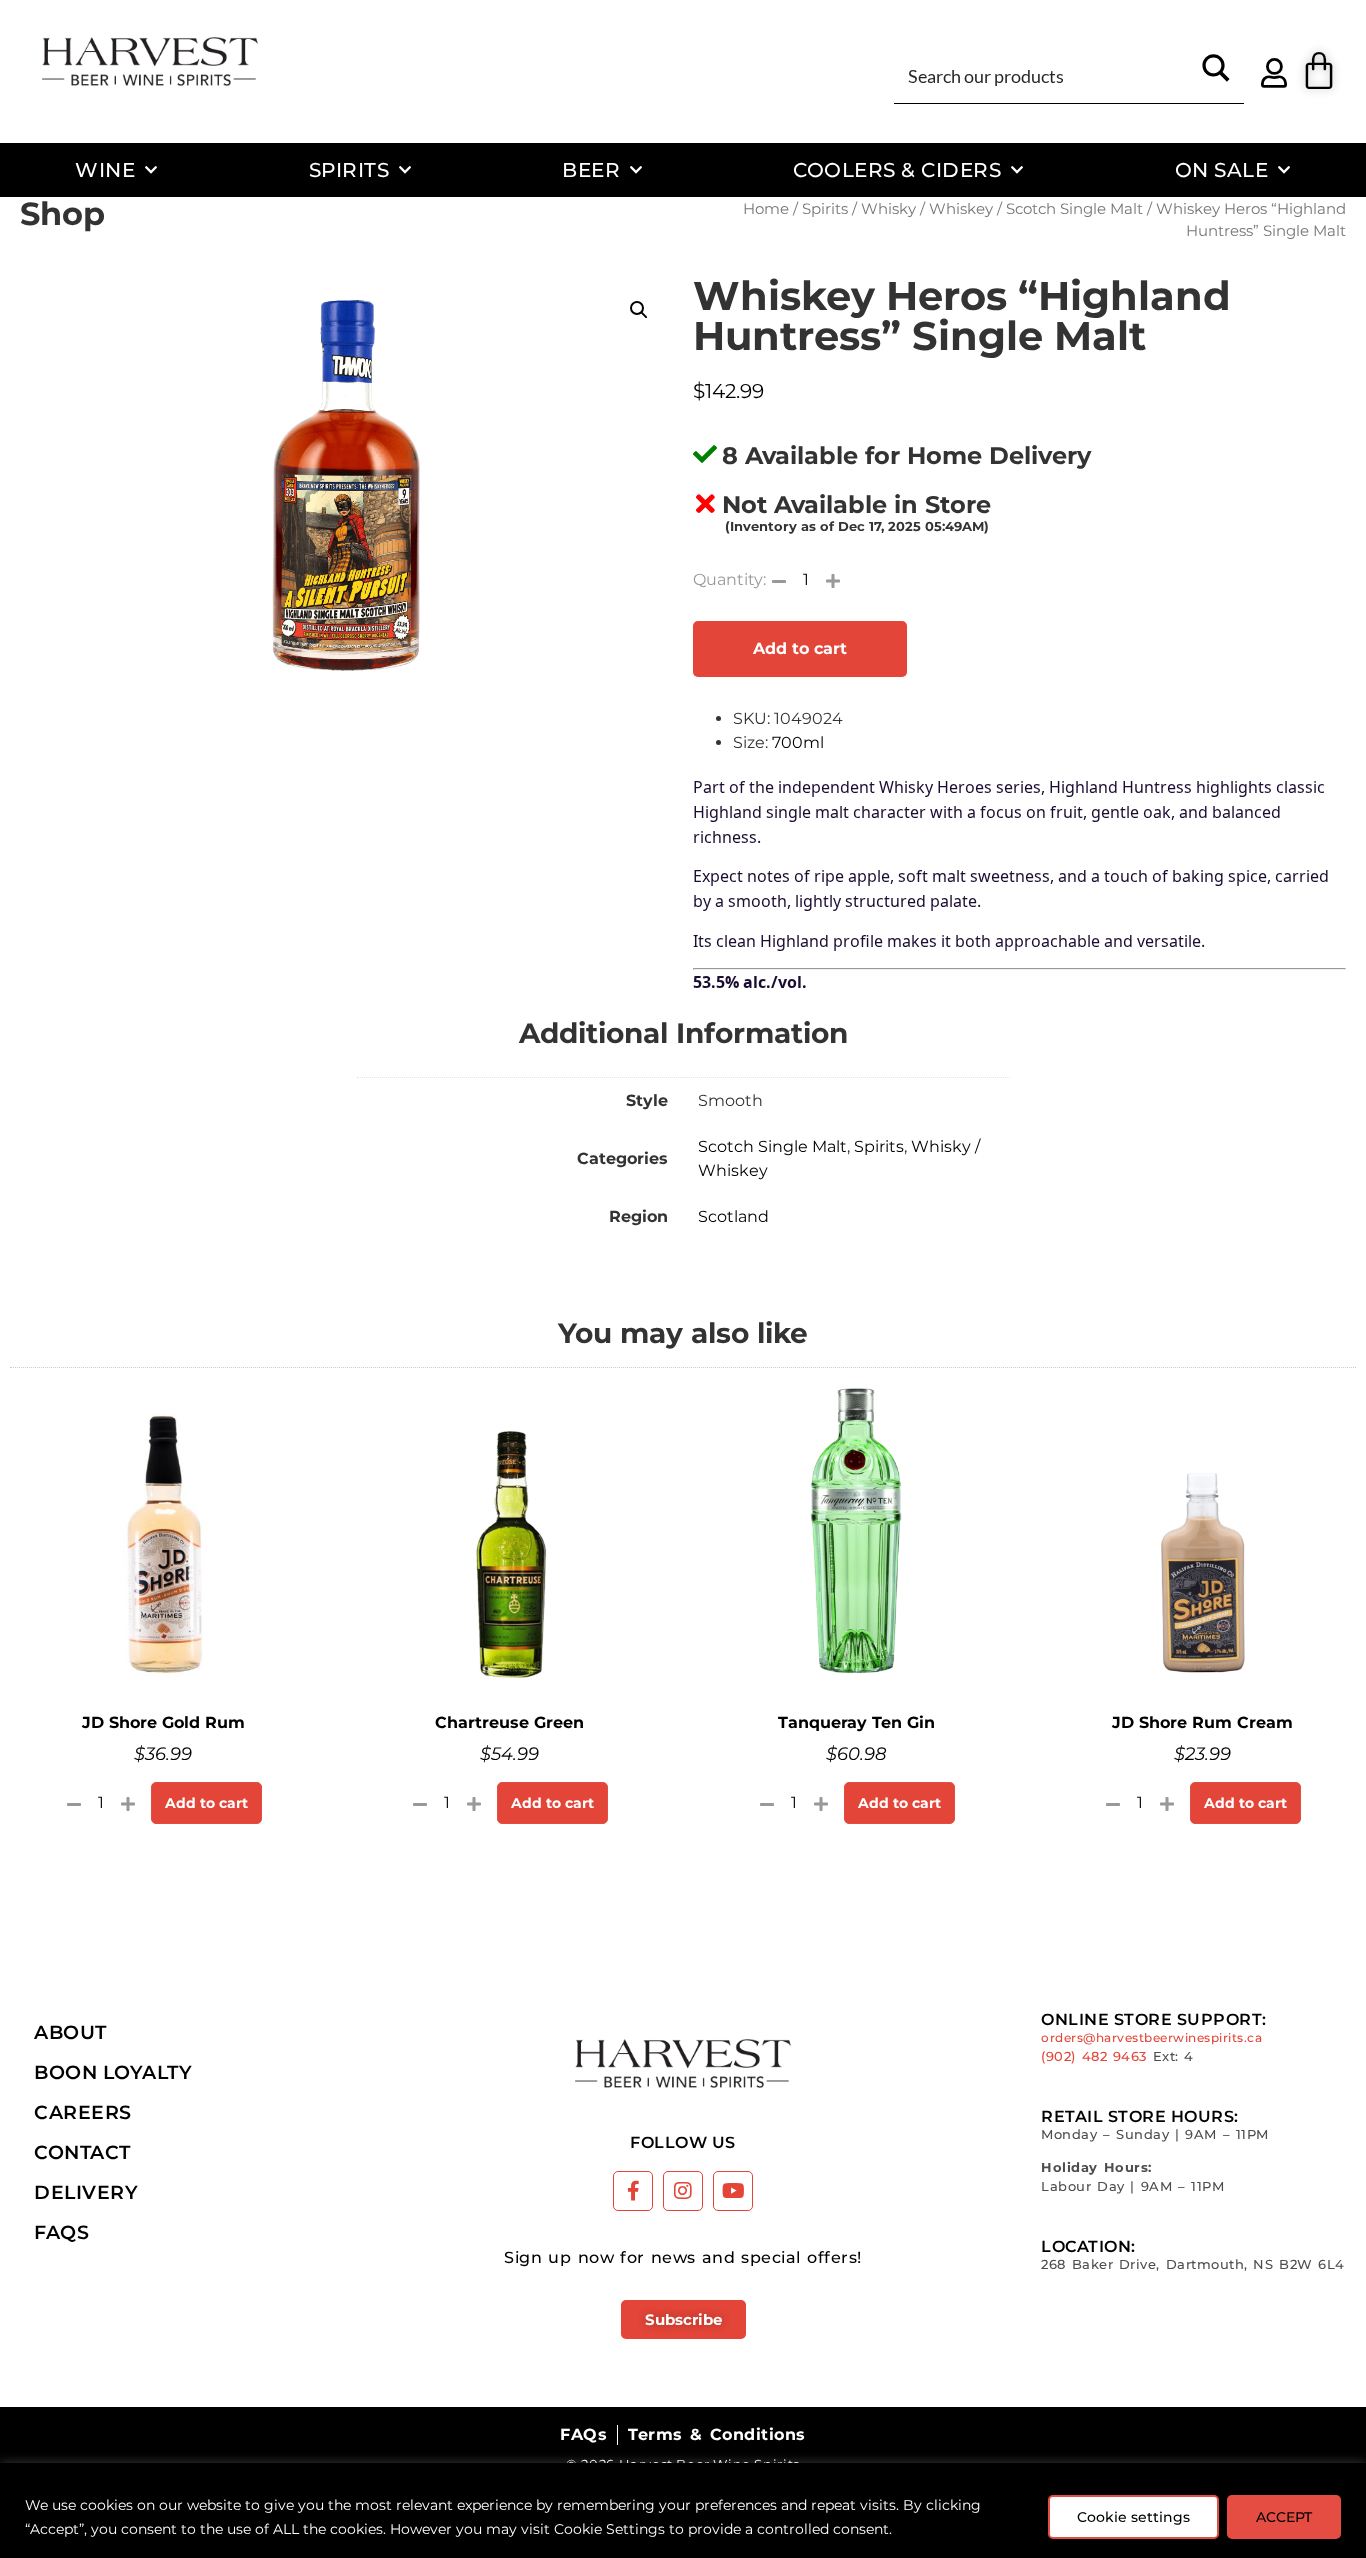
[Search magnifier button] (1216, 75)
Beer (591, 169)
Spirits (349, 169)
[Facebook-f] (633, 2191)
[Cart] (1319, 71)
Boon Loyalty (113, 2072)
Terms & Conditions (716, 2434)
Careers (83, 2112)
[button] (639, 310)
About (70, 2032)
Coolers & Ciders (897, 169)
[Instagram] (683, 2191)
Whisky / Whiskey (927, 209)
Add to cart (800, 648)
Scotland (733, 1216)
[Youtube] (733, 2191)
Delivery (86, 2192)
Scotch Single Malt (1074, 209)
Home (766, 209)
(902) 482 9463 (1094, 2056)
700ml (798, 742)
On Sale (1222, 169)
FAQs (61, 2232)
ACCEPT (1284, 2517)
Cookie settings (1133, 2517)
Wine (105, 169)
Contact (82, 2152)
